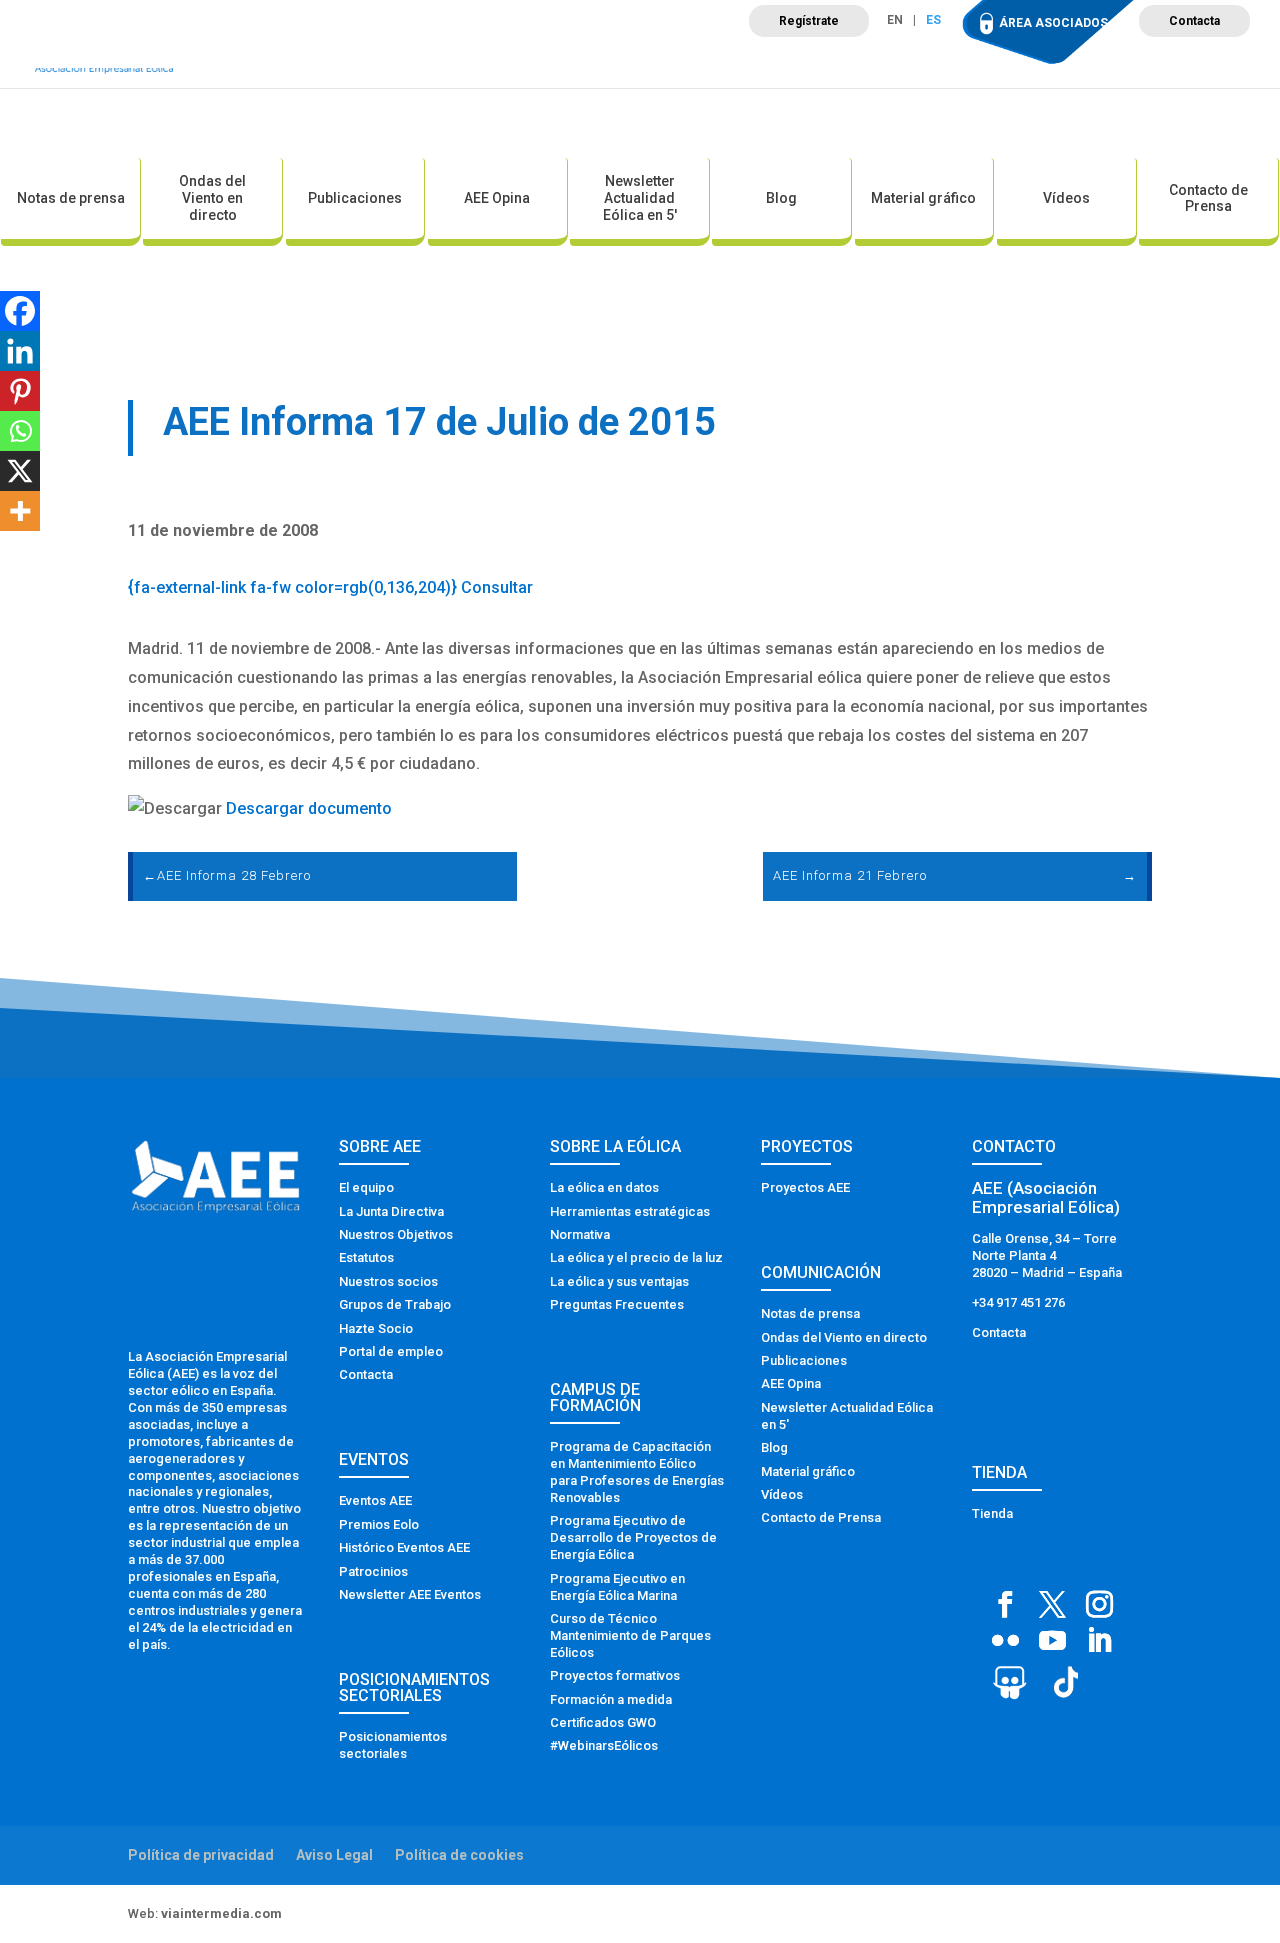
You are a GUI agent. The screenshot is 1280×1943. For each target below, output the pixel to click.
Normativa (580, 1234)
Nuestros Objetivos (396, 1234)
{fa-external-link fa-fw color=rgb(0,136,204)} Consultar (330, 587)
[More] (20, 511)
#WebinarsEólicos (604, 1745)
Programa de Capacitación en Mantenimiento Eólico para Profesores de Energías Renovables (637, 1472)
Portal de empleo (391, 1351)
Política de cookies (459, 1855)
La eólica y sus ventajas (619, 1281)
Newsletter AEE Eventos (410, 1594)
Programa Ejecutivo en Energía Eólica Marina (617, 1587)
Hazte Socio (376, 1328)
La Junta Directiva (391, 1211)
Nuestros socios (388, 1281)
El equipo (366, 1187)
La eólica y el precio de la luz (636, 1257)
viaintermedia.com (221, 1913)
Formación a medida (611, 1699)
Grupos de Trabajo (395, 1304)
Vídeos (1066, 198)
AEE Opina (497, 198)
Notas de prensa (71, 198)
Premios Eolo (379, 1524)
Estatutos (366, 1257)
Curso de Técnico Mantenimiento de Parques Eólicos (630, 1635)
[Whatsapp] (20, 431)
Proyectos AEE (805, 1187)
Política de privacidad (201, 1855)
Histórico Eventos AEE (404, 1547)
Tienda (992, 1513)
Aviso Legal (334, 1855)
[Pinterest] (20, 391)
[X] (20, 471)
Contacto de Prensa (1208, 198)
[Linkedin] (20, 351)
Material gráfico (923, 198)
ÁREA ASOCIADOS (1053, 23)
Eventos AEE (375, 1500)
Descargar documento (309, 808)
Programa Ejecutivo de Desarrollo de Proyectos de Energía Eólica (633, 1537)
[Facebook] (20, 311)
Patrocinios (373, 1571)
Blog (781, 198)
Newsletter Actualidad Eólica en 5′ (640, 198)
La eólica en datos (604, 1187)
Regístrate (809, 21)
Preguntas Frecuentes (617, 1304)
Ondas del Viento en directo (212, 198)
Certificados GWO (603, 1722)
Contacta (1194, 21)
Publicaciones (355, 198)
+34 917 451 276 (1018, 1302)
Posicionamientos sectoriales (393, 1745)
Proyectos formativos (615, 1675)
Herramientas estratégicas (630, 1211)
